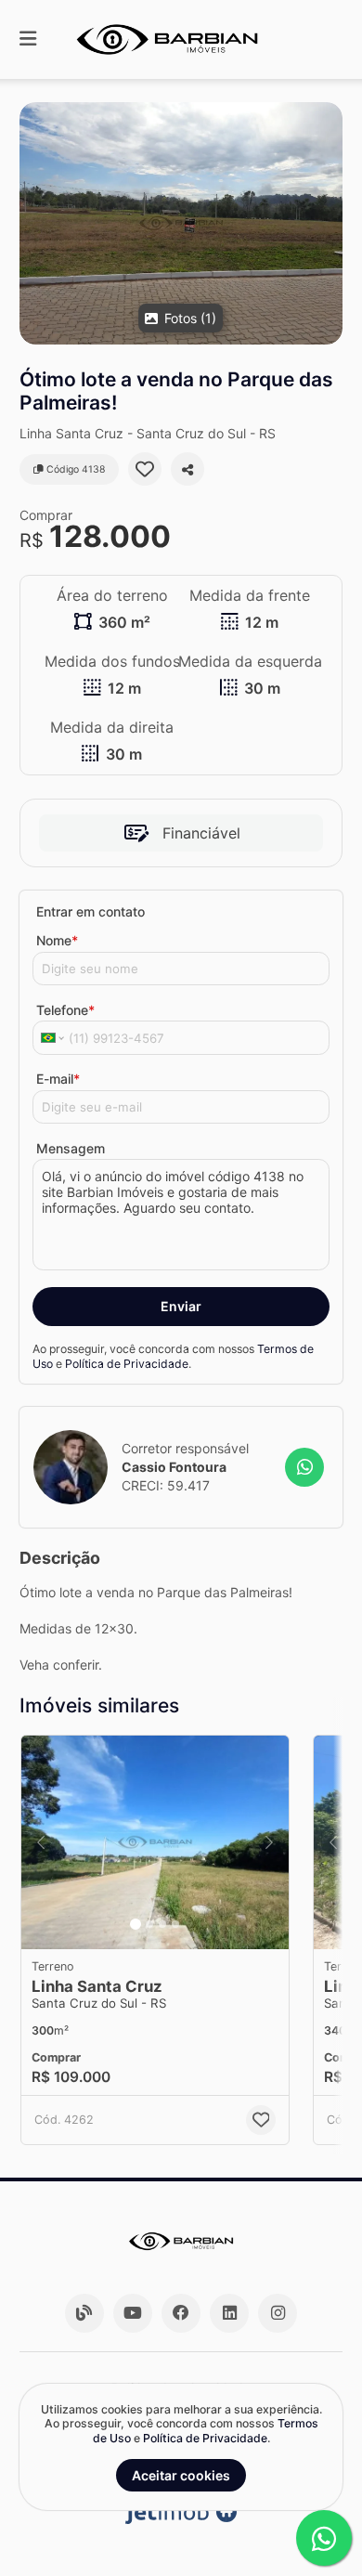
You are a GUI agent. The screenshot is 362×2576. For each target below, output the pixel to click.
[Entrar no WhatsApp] (304, 1467)
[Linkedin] (229, 2313)
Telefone (65, 1010)
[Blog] (84, 2313)
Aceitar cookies (181, 2475)
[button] (181, 223)
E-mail (58, 1079)
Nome (57, 940)
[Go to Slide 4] (175, 1924)
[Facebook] (181, 2313)
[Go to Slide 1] (136, 1924)
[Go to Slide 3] (162, 1924)
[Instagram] (278, 2313)
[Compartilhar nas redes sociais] (187, 469)
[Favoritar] (145, 469)
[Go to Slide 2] (149, 1924)
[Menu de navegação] (28, 39)
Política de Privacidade (127, 1364)
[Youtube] (133, 2313)
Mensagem (71, 1148)
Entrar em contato (90, 911)
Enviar (181, 1306)
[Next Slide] (269, 1842)
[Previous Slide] (41, 1842)
